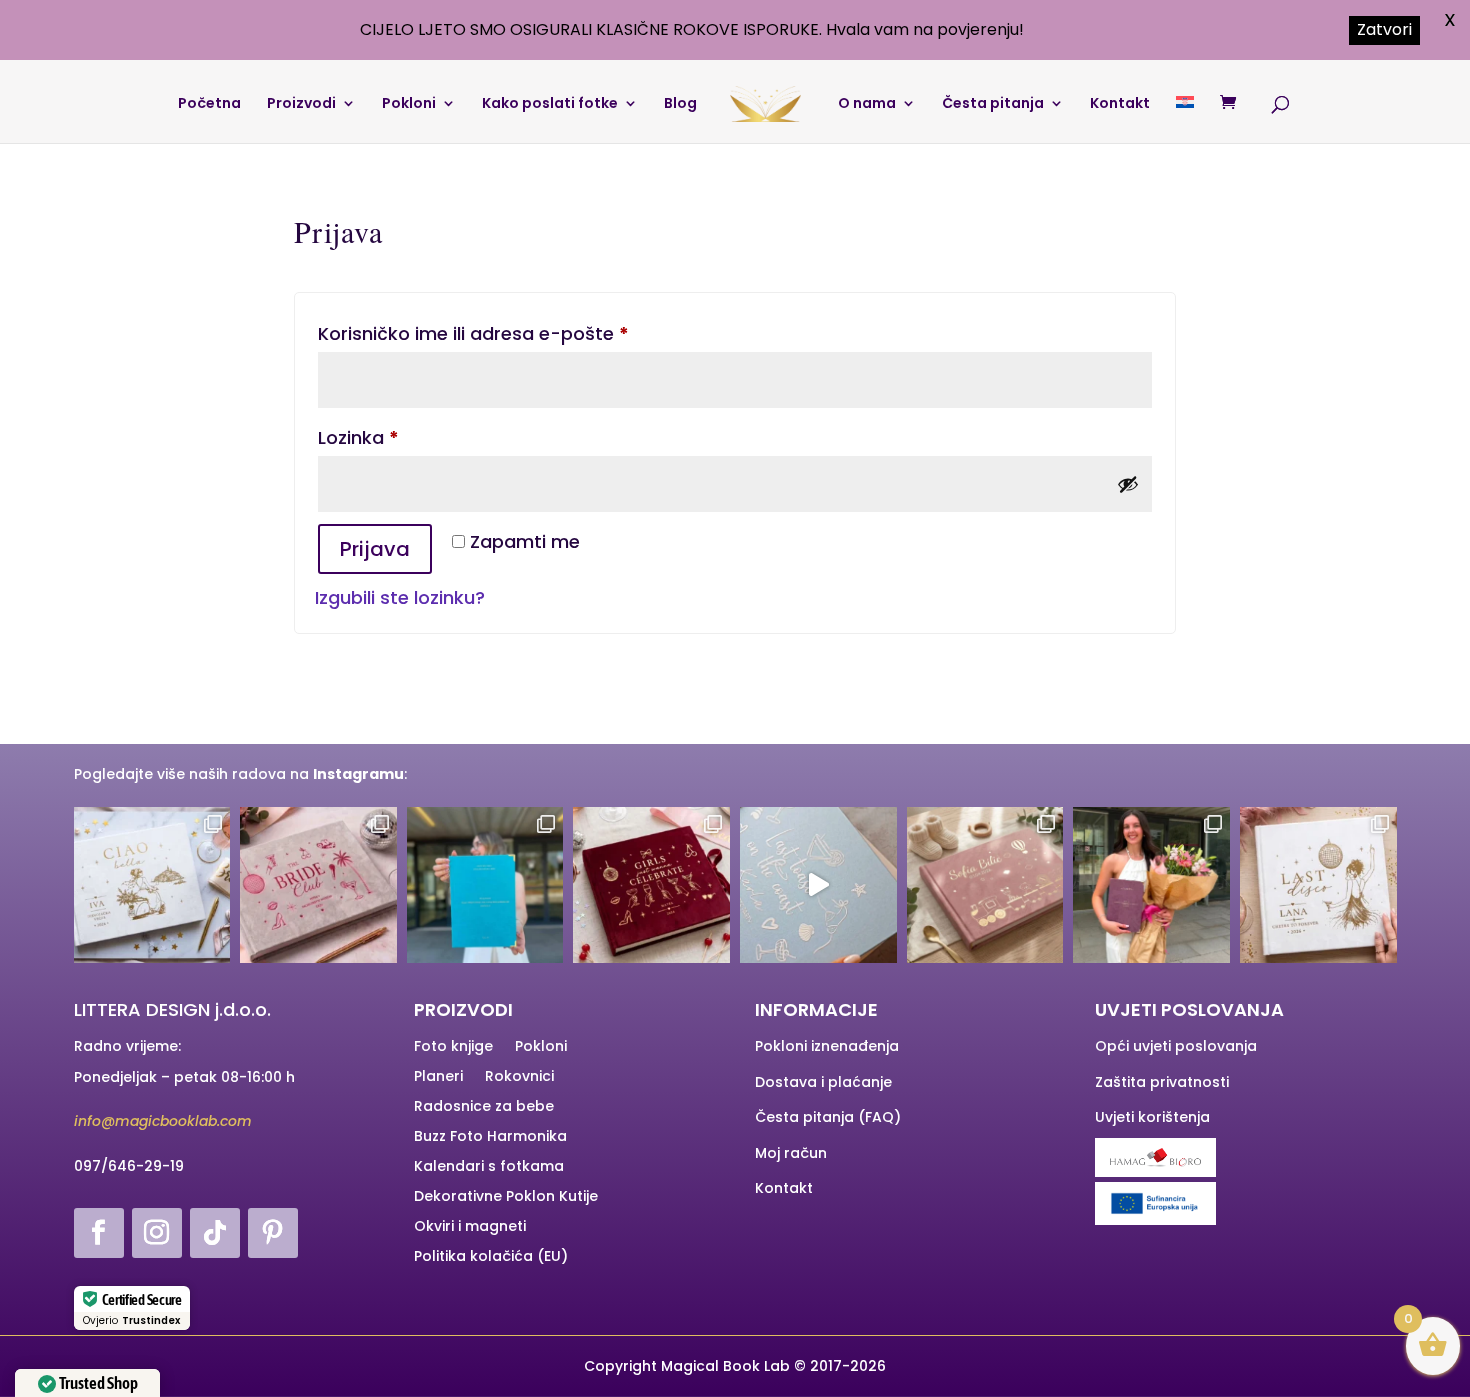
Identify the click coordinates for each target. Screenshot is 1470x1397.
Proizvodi (301, 104)
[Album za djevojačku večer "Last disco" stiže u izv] (1318, 885)
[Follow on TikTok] (215, 1233)
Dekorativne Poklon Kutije (506, 1197)
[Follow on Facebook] (99, 1233)
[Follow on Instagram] (157, 1233)
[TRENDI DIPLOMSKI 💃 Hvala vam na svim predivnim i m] (485, 885)
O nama (867, 104)
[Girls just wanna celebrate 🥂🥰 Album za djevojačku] (651, 885)
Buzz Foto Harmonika (490, 1137)
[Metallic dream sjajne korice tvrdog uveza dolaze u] (818, 885)
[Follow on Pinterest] (273, 1233)
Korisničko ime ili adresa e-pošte (513, 333)
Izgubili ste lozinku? (400, 597)
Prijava (375, 549)
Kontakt (1120, 104)
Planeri (438, 1077)
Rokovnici (519, 1077)
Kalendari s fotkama (489, 1167)
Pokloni (409, 104)
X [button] (1450, 19)
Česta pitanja (993, 104)
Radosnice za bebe (484, 1107)
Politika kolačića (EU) (491, 1257)
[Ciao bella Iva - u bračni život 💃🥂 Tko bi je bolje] (152, 885)
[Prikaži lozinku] (1128, 484)
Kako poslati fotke (550, 104)
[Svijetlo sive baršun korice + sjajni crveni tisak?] (318, 885)
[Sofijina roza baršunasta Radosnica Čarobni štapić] (985, 885)
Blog (680, 104)
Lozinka (398, 437)
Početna (209, 104)
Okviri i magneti (470, 1227)
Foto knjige (453, 1047)
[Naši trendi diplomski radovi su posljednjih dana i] (1151, 885)
